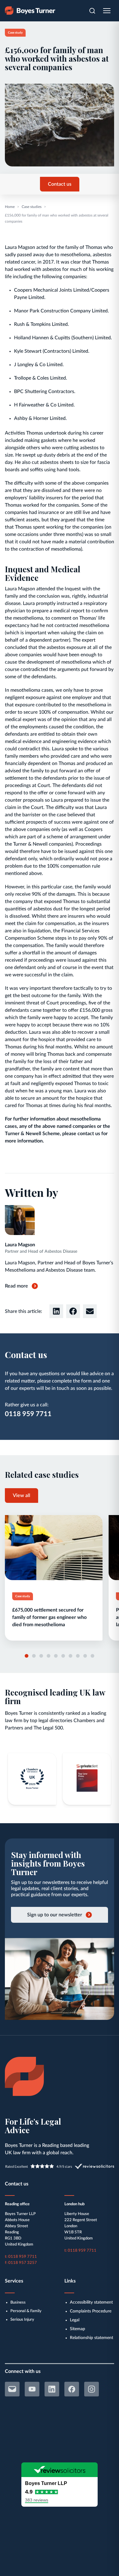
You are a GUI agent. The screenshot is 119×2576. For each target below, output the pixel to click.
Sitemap (78, 2329)
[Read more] (54, 1578)
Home (10, 207)
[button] (56, 1311)
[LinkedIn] (52, 2389)
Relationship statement (92, 2338)
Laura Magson (20, 1245)
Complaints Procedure (91, 2311)
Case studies (32, 207)
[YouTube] (32, 2389)
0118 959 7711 (28, 1414)
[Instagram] (92, 2389)
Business (18, 2303)
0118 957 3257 (23, 2263)
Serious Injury (22, 2320)
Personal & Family (26, 2311)
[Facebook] (72, 2389)
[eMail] (12, 2389)
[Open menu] (107, 11)
